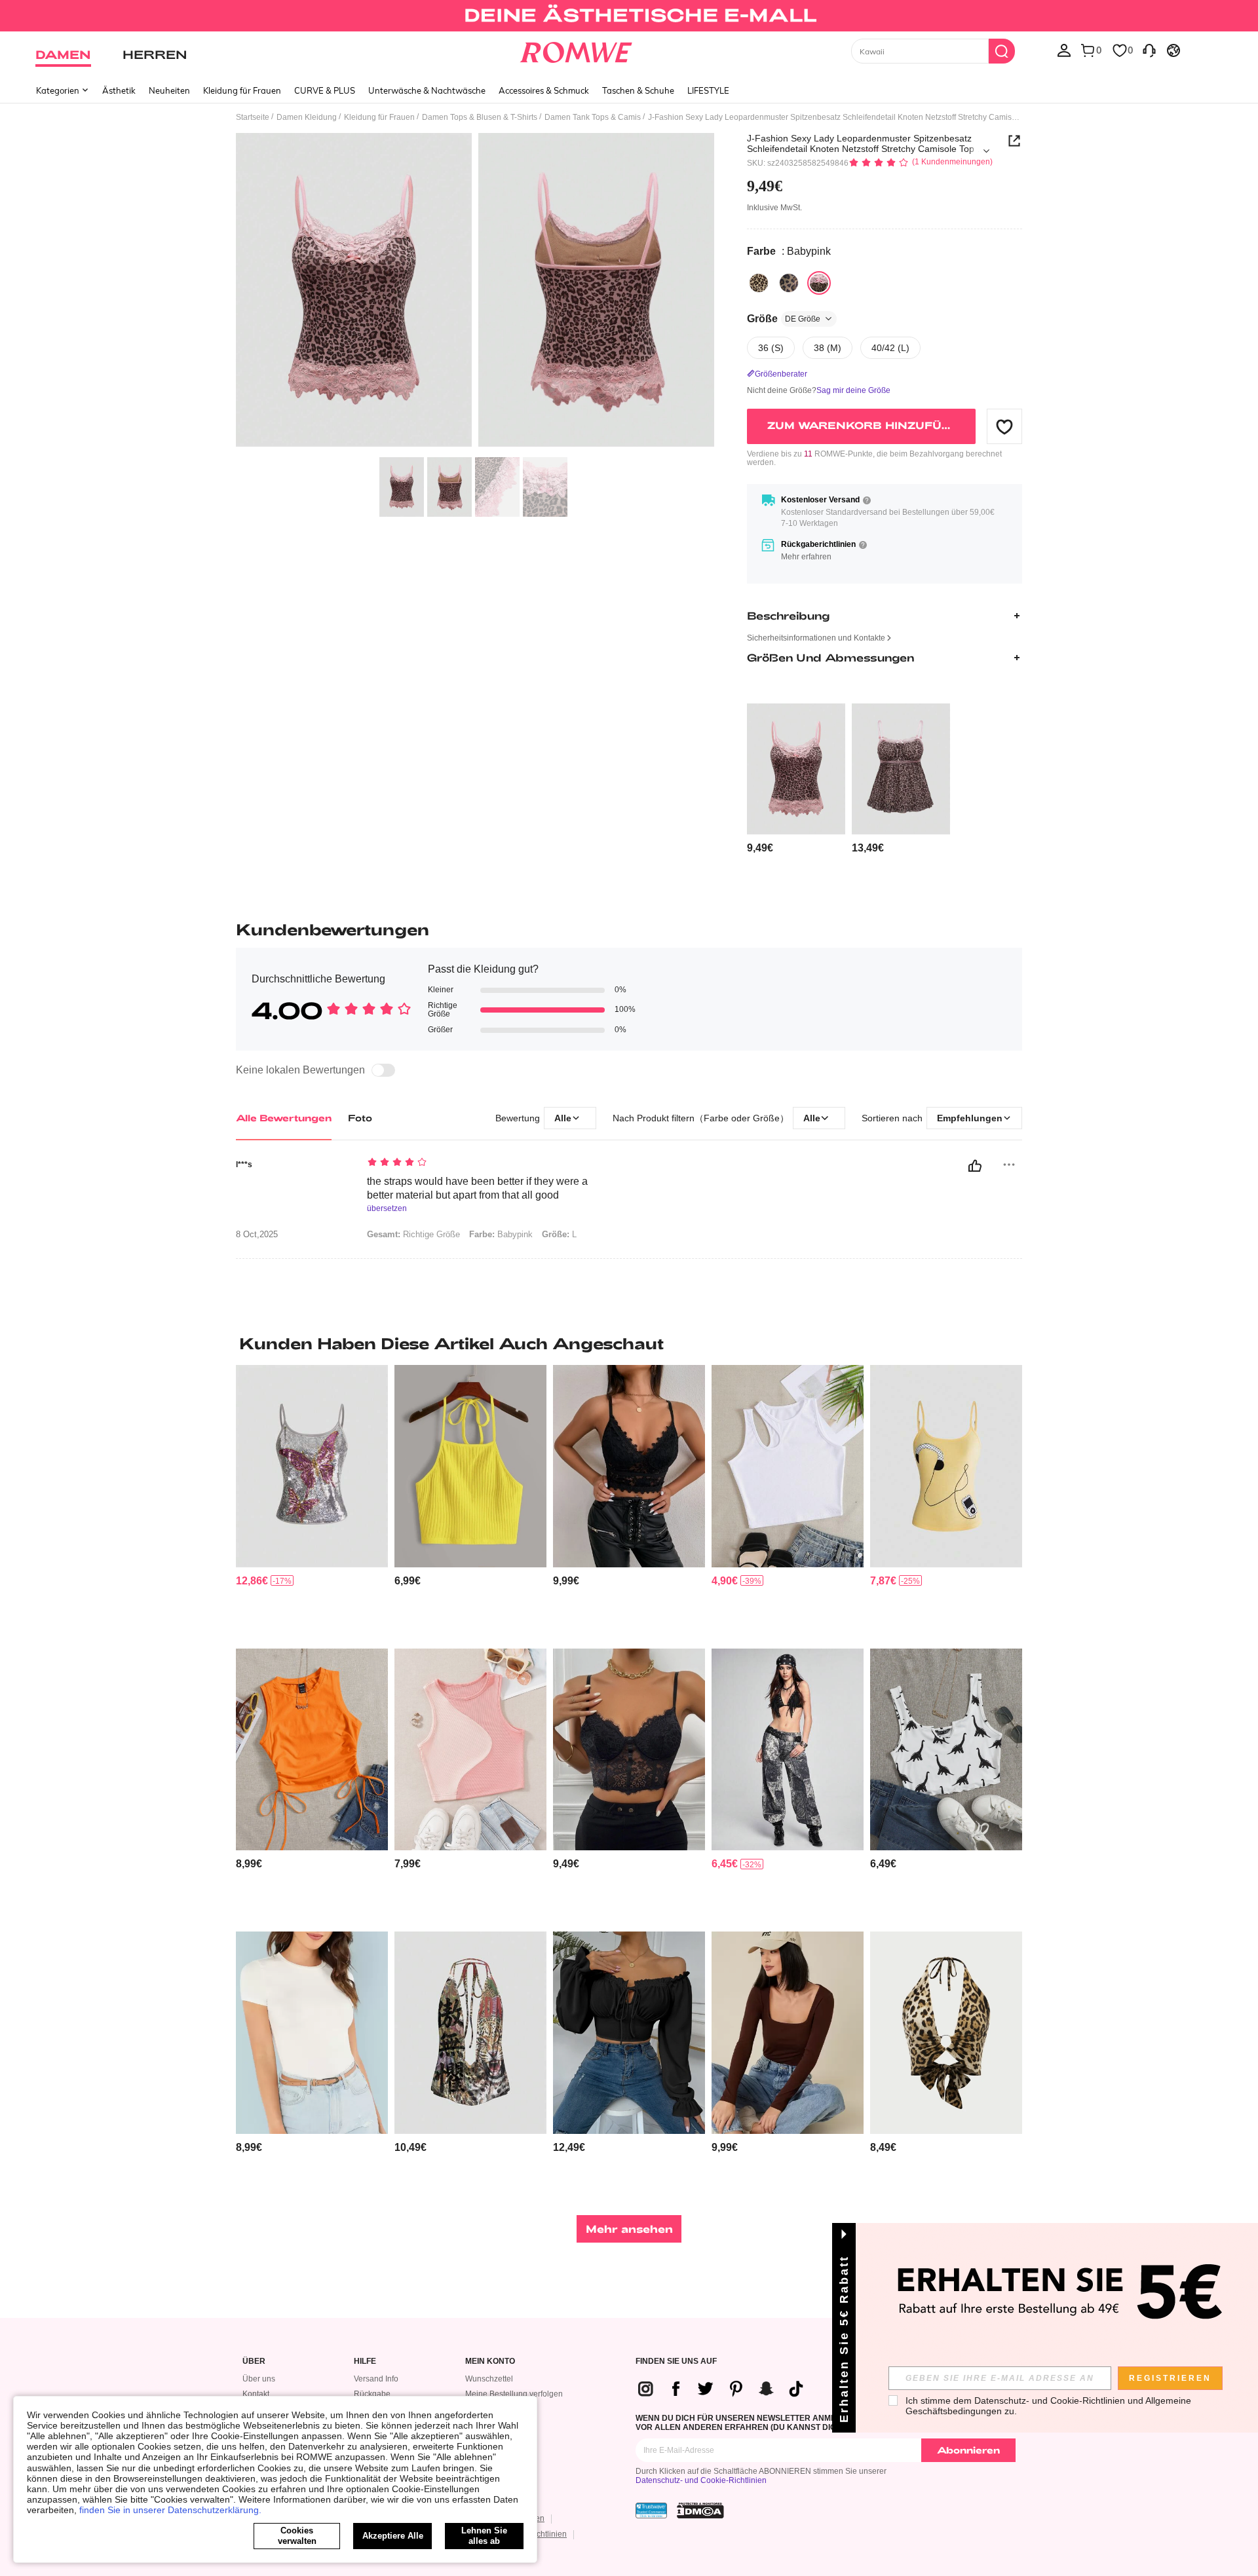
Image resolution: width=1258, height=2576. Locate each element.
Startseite (253, 117)
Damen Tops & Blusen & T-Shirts (480, 117)
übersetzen (387, 1209)
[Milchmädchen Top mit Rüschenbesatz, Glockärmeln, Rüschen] (629, 2033)
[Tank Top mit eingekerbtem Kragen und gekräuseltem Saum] (946, 1750)
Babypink (501, 1234)
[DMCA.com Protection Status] (700, 2511)
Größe (784, 319)
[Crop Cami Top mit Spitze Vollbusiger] (629, 1750)
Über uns (259, 2379)
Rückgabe (372, 2394)
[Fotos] (475, 292)
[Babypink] (819, 283)
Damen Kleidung (307, 117)
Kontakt (256, 2394)
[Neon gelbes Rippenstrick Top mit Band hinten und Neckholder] (470, 1466)
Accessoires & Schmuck (544, 90)
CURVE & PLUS (325, 90)
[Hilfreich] (975, 1166)
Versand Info (376, 2379)
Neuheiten (169, 90)
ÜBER (254, 2361)
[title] (629, 1343)
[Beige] (759, 283)
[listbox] (1064, 50)
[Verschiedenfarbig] (789, 283)
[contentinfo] (760, 848)
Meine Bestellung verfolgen (514, 2394)
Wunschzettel (489, 2379)
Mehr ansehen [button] (629, 2229)
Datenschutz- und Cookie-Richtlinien (701, 2480)
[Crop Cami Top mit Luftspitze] (629, 1466)
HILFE (365, 2361)
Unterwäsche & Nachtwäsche (427, 90)
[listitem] (796, 779)
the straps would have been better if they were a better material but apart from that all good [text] (477, 1188)
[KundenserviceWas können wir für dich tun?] (1149, 50)
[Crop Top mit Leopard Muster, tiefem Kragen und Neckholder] (946, 2033)
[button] (1004, 426)
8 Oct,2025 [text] (257, 1235)
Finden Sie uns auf (676, 2361)
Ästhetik (119, 90)
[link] (629, 16)
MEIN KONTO (490, 2361)
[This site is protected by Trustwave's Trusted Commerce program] (651, 2511)
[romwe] (576, 50)
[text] (479, 1163)
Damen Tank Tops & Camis (593, 117)
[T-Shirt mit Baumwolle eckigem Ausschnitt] (788, 2033)
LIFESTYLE (708, 90)
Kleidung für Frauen (242, 90)
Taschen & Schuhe (638, 90)
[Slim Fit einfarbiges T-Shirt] (312, 2033)
